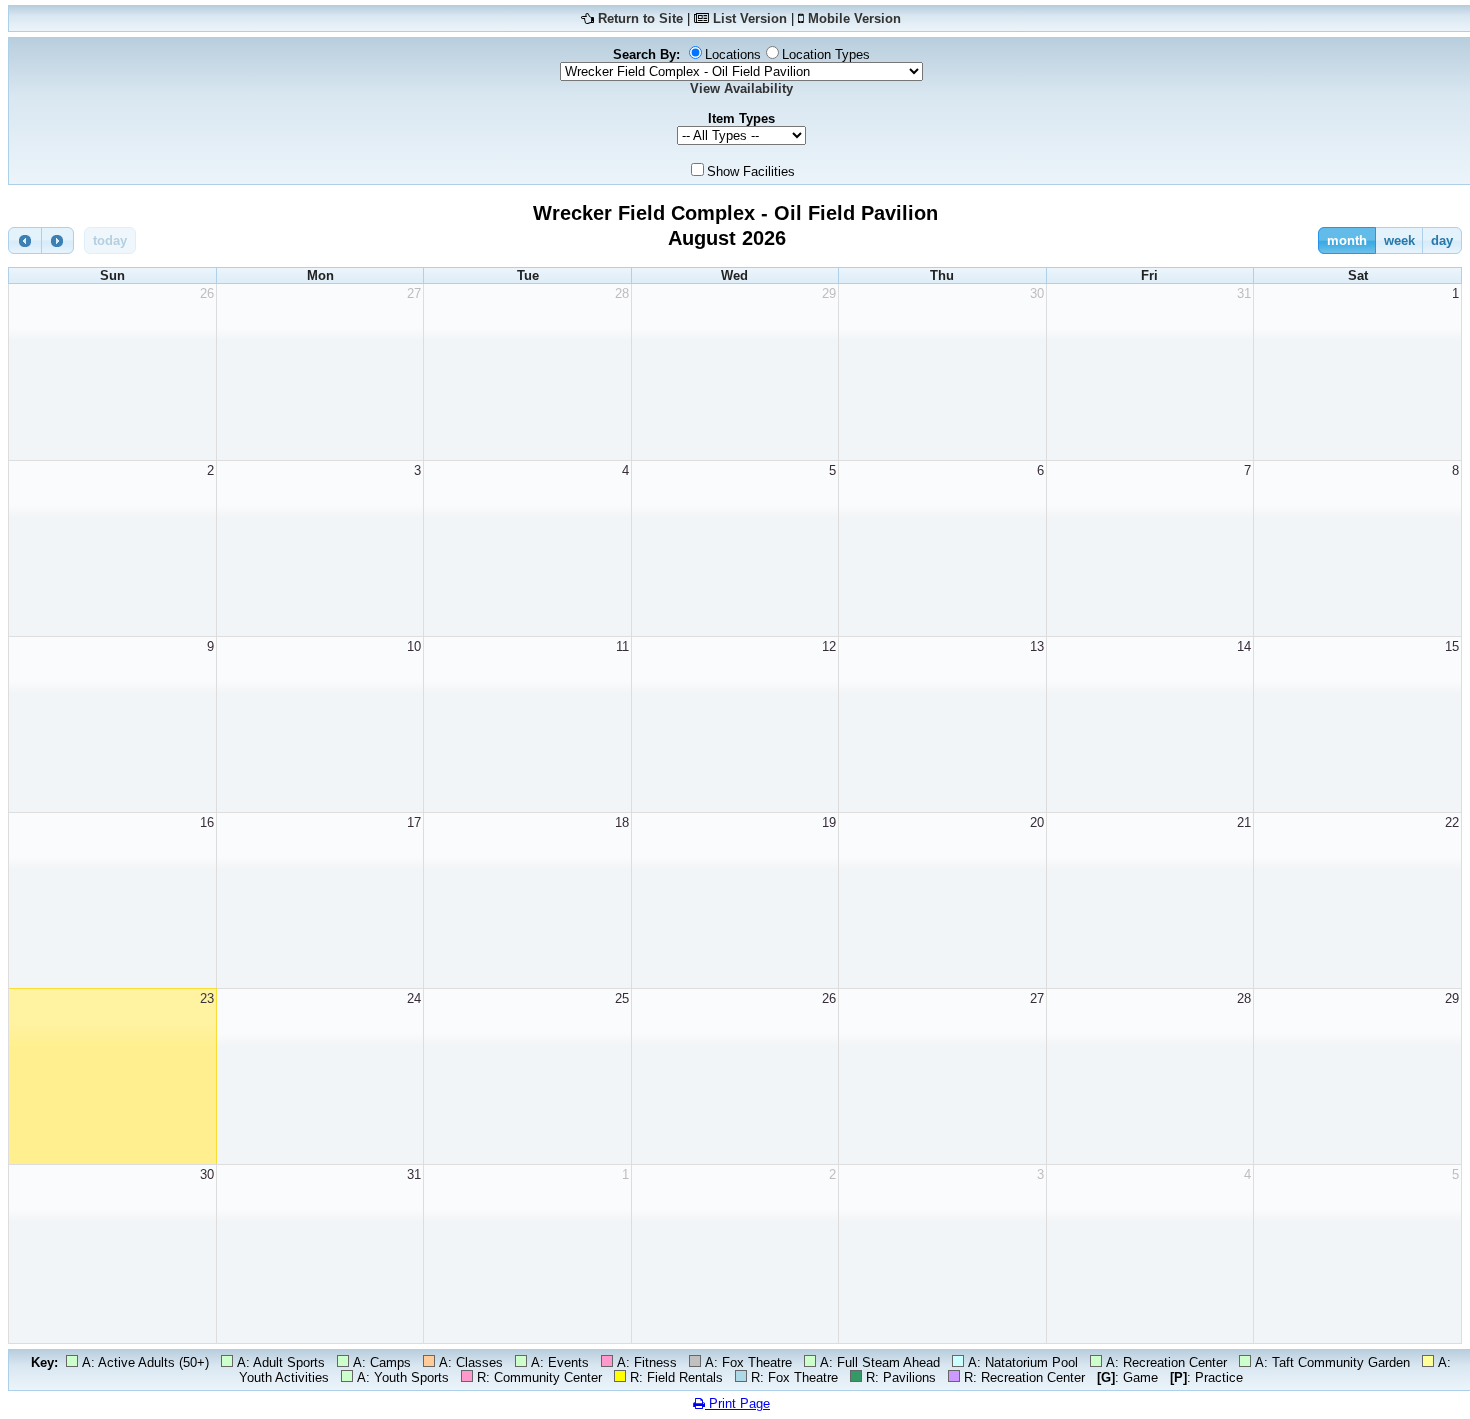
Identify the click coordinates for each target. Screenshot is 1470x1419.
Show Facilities (751, 171)
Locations (733, 54)
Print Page (737, 1403)
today (110, 240)
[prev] (25, 240)
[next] (58, 240)
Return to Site (640, 18)
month (1347, 240)
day (1442, 240)
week (1399, 240)
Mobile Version (854, 18)
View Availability (741, 88)
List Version (750, 18)
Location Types (826, 54)
